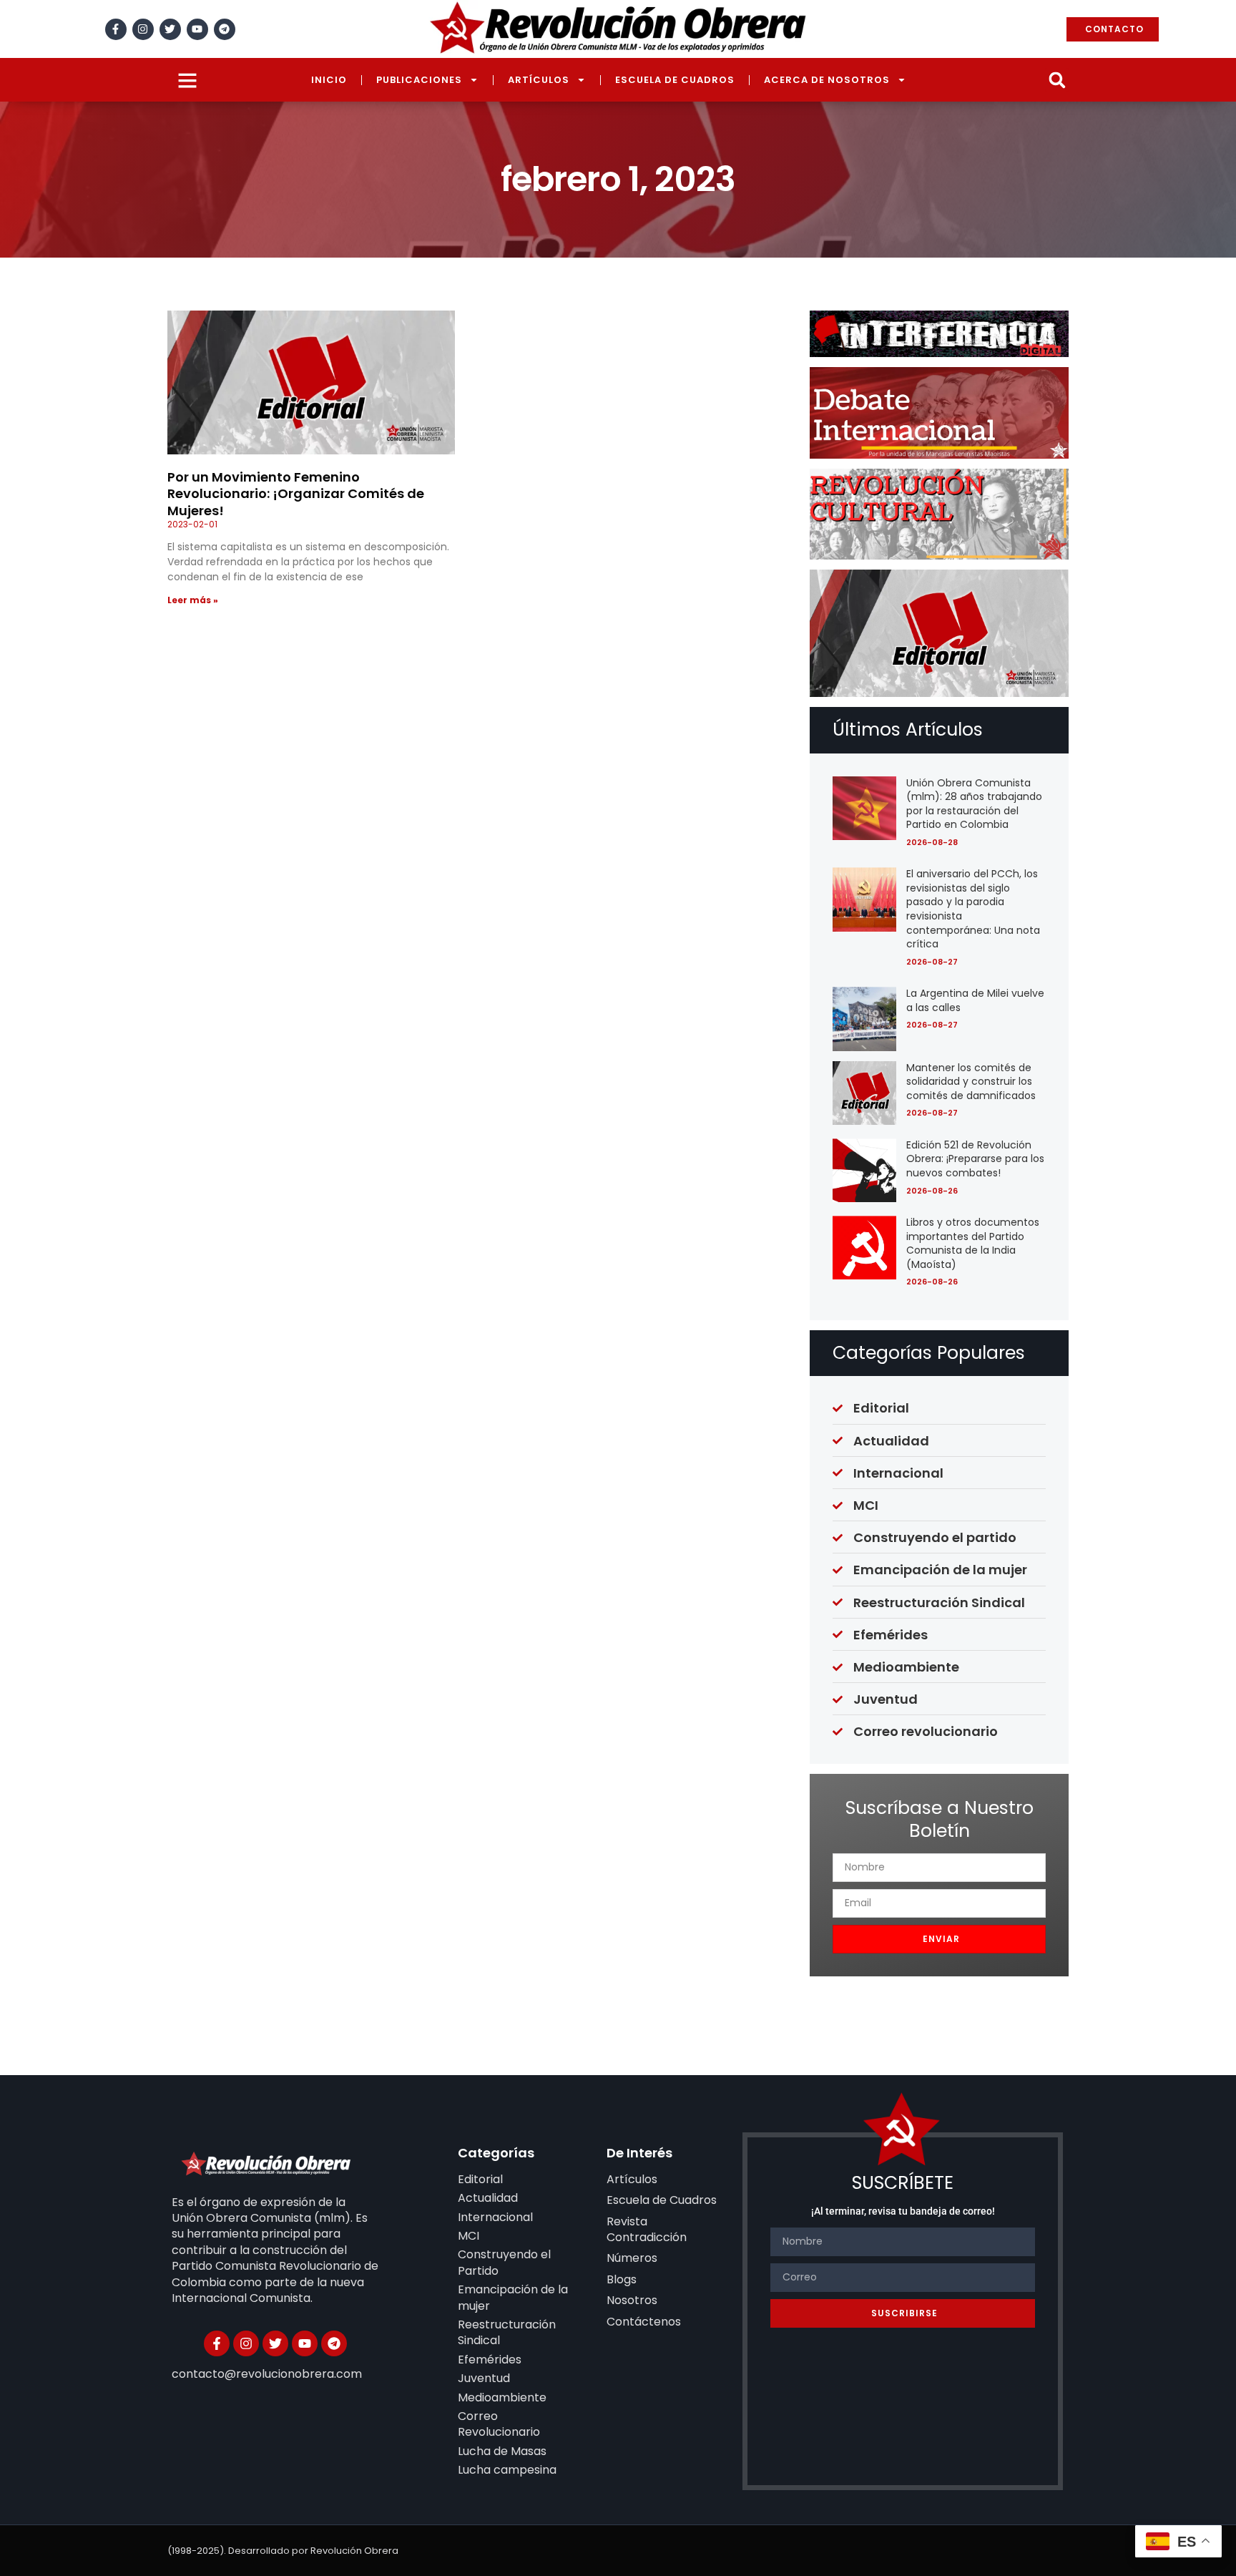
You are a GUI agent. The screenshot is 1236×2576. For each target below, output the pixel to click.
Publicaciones (419, 80)
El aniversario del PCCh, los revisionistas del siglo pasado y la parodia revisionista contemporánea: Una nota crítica (973, 909)
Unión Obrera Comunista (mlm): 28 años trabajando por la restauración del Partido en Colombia (974, 804)
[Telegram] (225, 29)
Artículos (539, 80)
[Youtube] (197, 29)
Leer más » (193, 600)
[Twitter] (170, 29)
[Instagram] (143, 29)
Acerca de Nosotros (827, 80)
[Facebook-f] (116, 29)
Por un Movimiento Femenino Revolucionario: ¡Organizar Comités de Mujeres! (296, 494)
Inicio (329, 80)
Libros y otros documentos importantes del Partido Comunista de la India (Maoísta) (973, 1243)
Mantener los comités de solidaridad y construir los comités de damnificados (971, 1082)
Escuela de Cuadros (675, 80)
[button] (1057, 80)
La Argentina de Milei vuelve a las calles (975, 1000)
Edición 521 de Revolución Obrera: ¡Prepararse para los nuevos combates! (975, 1159)
